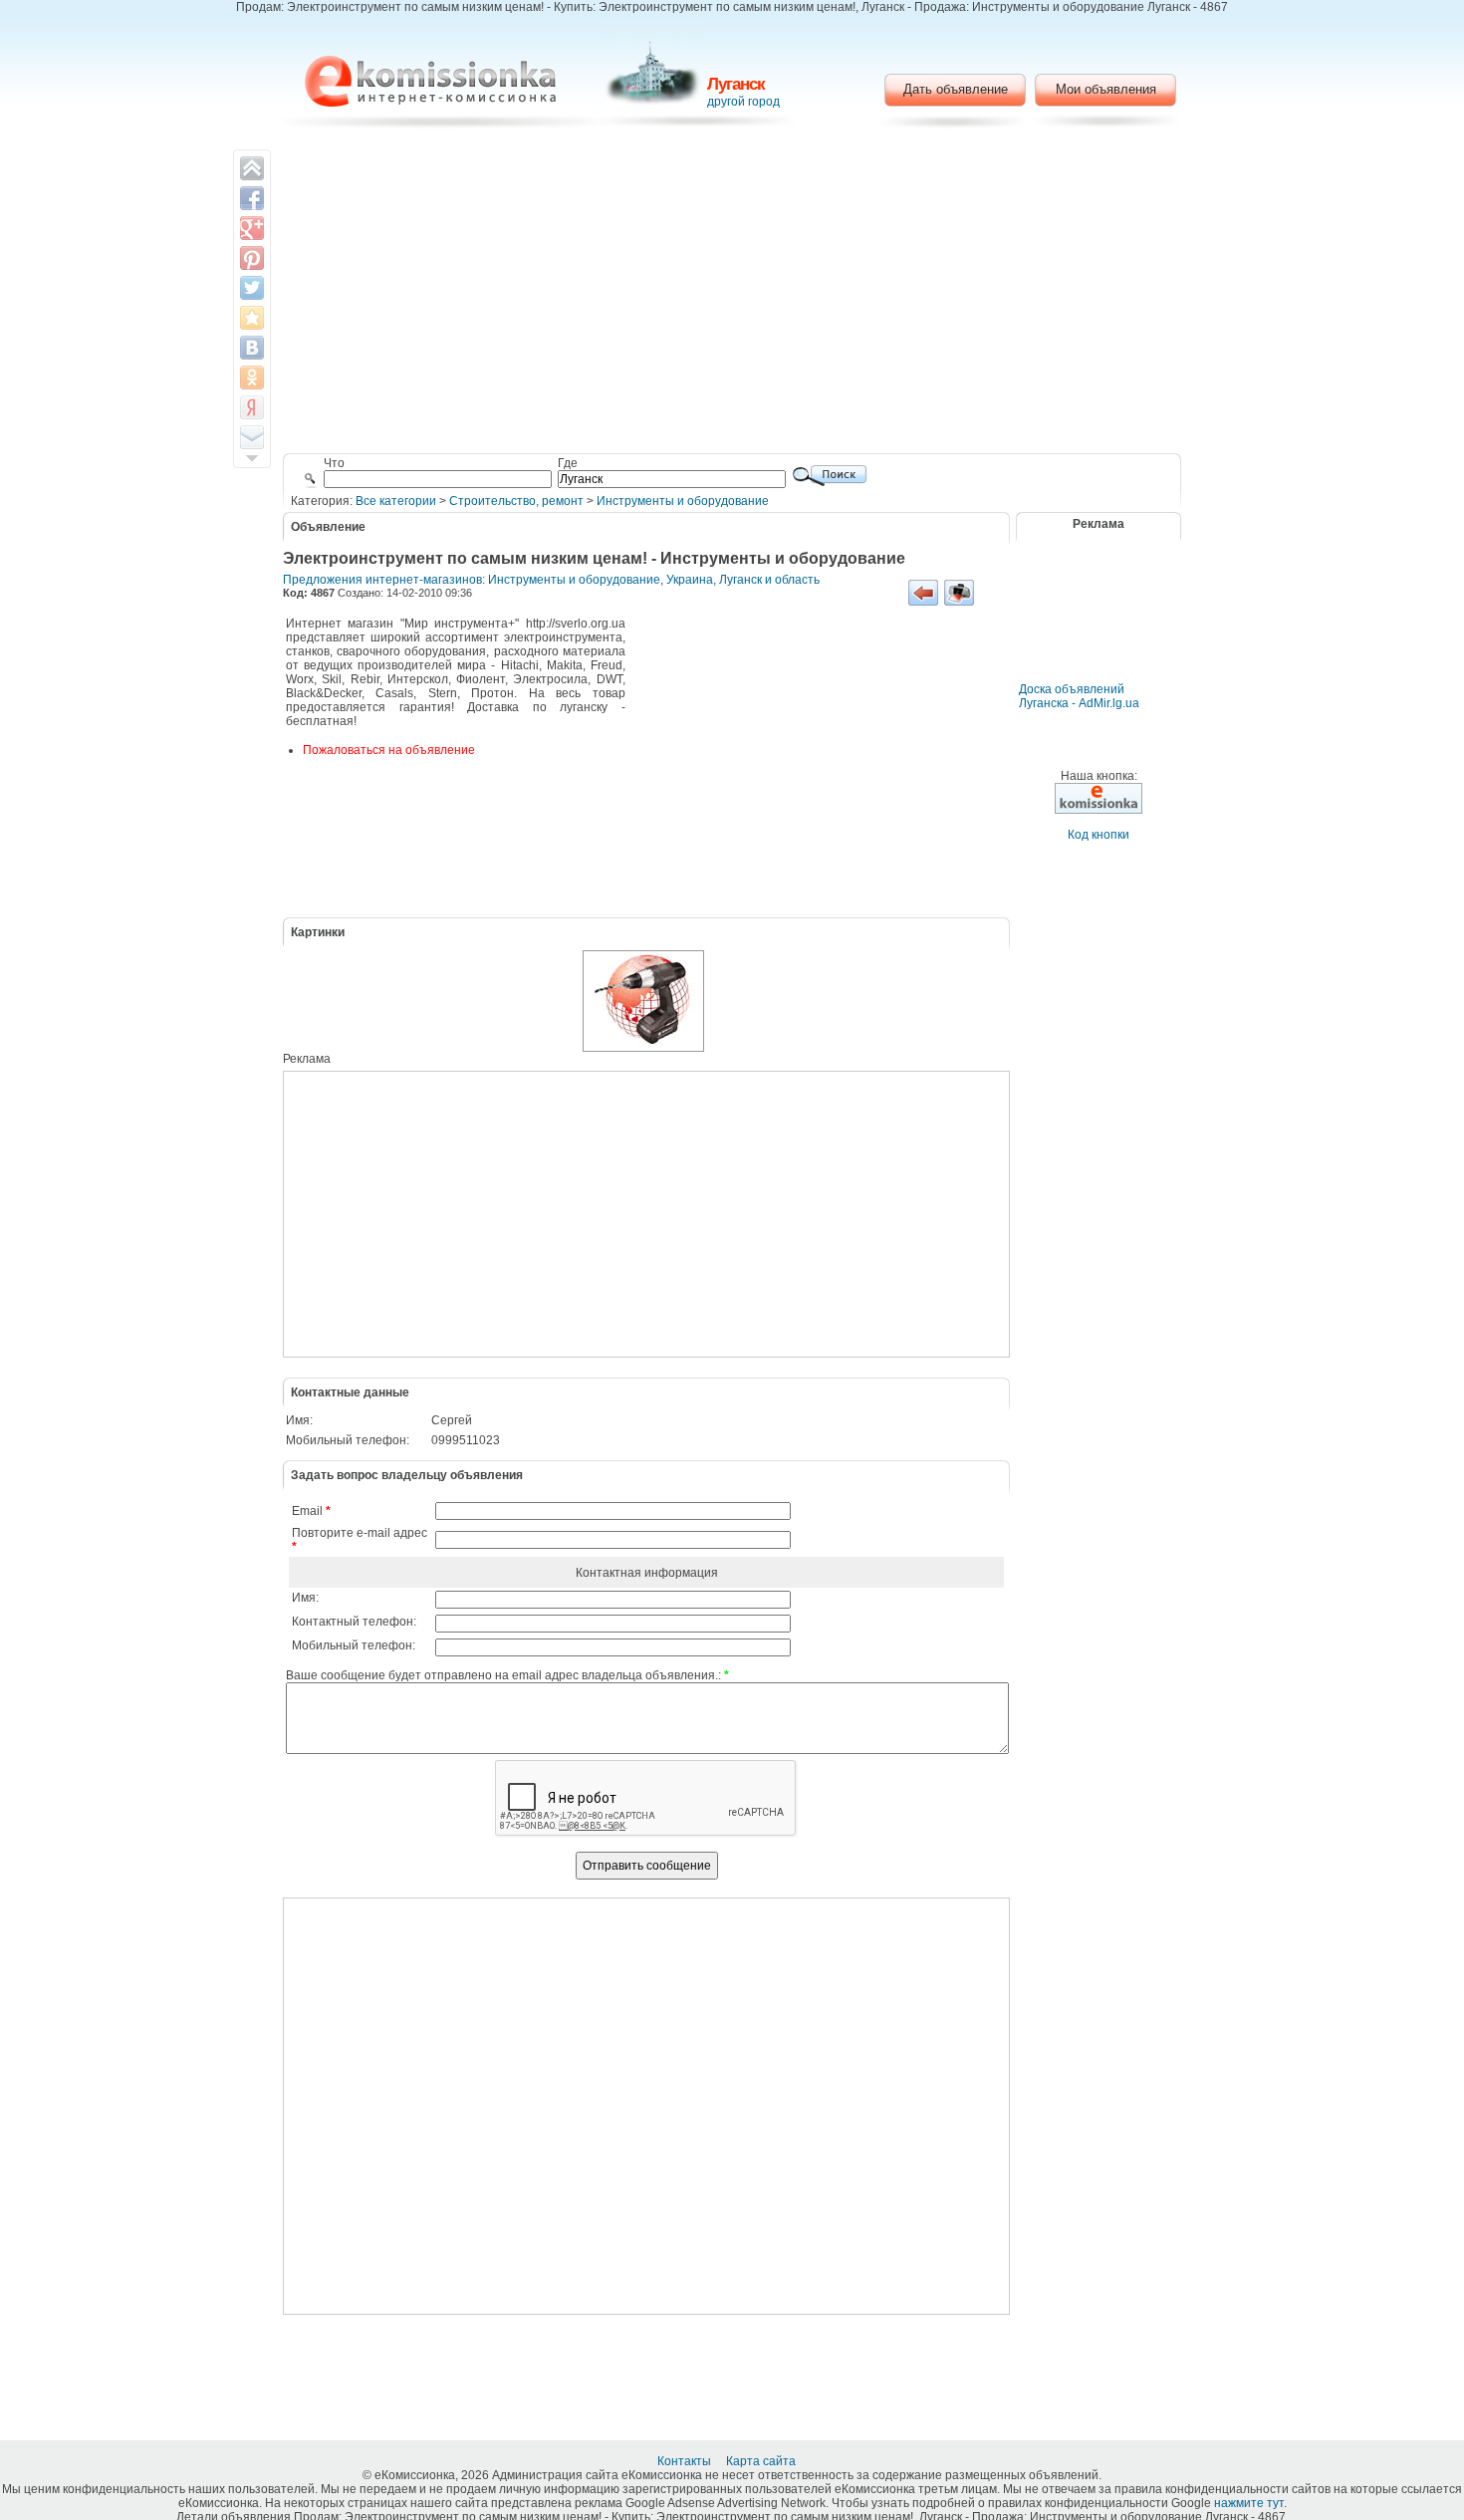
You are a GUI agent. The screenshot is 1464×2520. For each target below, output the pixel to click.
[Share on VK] (252, 348)
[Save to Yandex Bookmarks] (252, 407)
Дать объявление (956, 89)
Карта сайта (762, 2461)
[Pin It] (252, 258)
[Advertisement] (732, 294)
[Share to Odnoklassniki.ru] (252, 378)
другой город (743, 102)
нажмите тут (1249, 2503)
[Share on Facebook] (252, 198)
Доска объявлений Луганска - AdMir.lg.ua (1079, 696)
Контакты (686, 2461)
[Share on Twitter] (252, 288)
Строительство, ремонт (516, 501)
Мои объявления (1106, 89)
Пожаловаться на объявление (389, 750)
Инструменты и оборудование (683, 501)
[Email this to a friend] (252, 437)
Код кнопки (1098, 835)
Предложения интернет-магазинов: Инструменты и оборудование (472, 580)
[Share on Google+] (252, 228)
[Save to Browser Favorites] (252, 318)
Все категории (396, 501)
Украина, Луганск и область (743, 580)
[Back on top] (252, 168)
